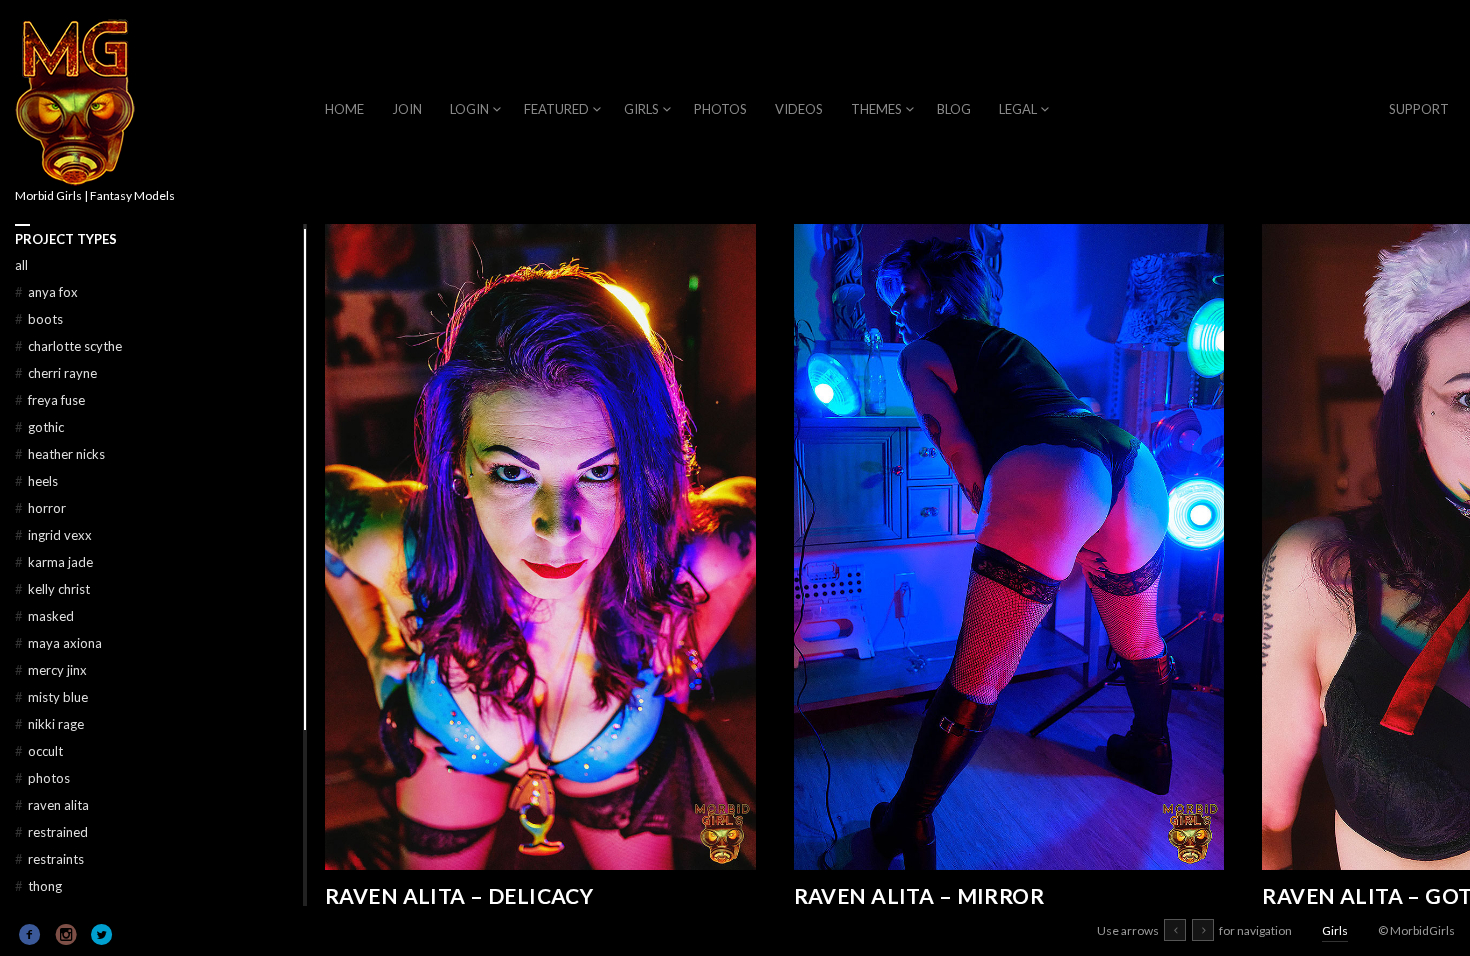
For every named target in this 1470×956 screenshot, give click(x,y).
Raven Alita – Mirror (919, 895)
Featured (556, 109)
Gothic (39, 427)
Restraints (49, 859)
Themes (876, 109)
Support (1419, 109)
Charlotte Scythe (68, 346)
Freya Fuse (50, 400)
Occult (39, 751)
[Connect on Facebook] (30, 935)
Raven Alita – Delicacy (459, 895)
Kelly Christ (52, 589)
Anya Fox (46, 292)
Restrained (51, 832)
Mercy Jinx (51, 670)
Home (344, 109)
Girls (641, 109)
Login (469, 109)
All (21, 265)
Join (407, 109)
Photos (720, 109)
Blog (954, 109)
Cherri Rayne (56, 373)
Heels (36, 481)
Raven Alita (52, 805)
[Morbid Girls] (75, 103)
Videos (799, 109)
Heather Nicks (60, 454)
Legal (1018, 109)
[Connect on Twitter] (102, 935)
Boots (39, 319)
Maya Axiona (58, 643)
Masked (44, 616)
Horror (40, 508)
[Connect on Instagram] (66, 935)
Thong (38, 886)
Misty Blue (51, 697)
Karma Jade (54, 562)
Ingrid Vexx (53, 535)
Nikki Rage (49, 724)
